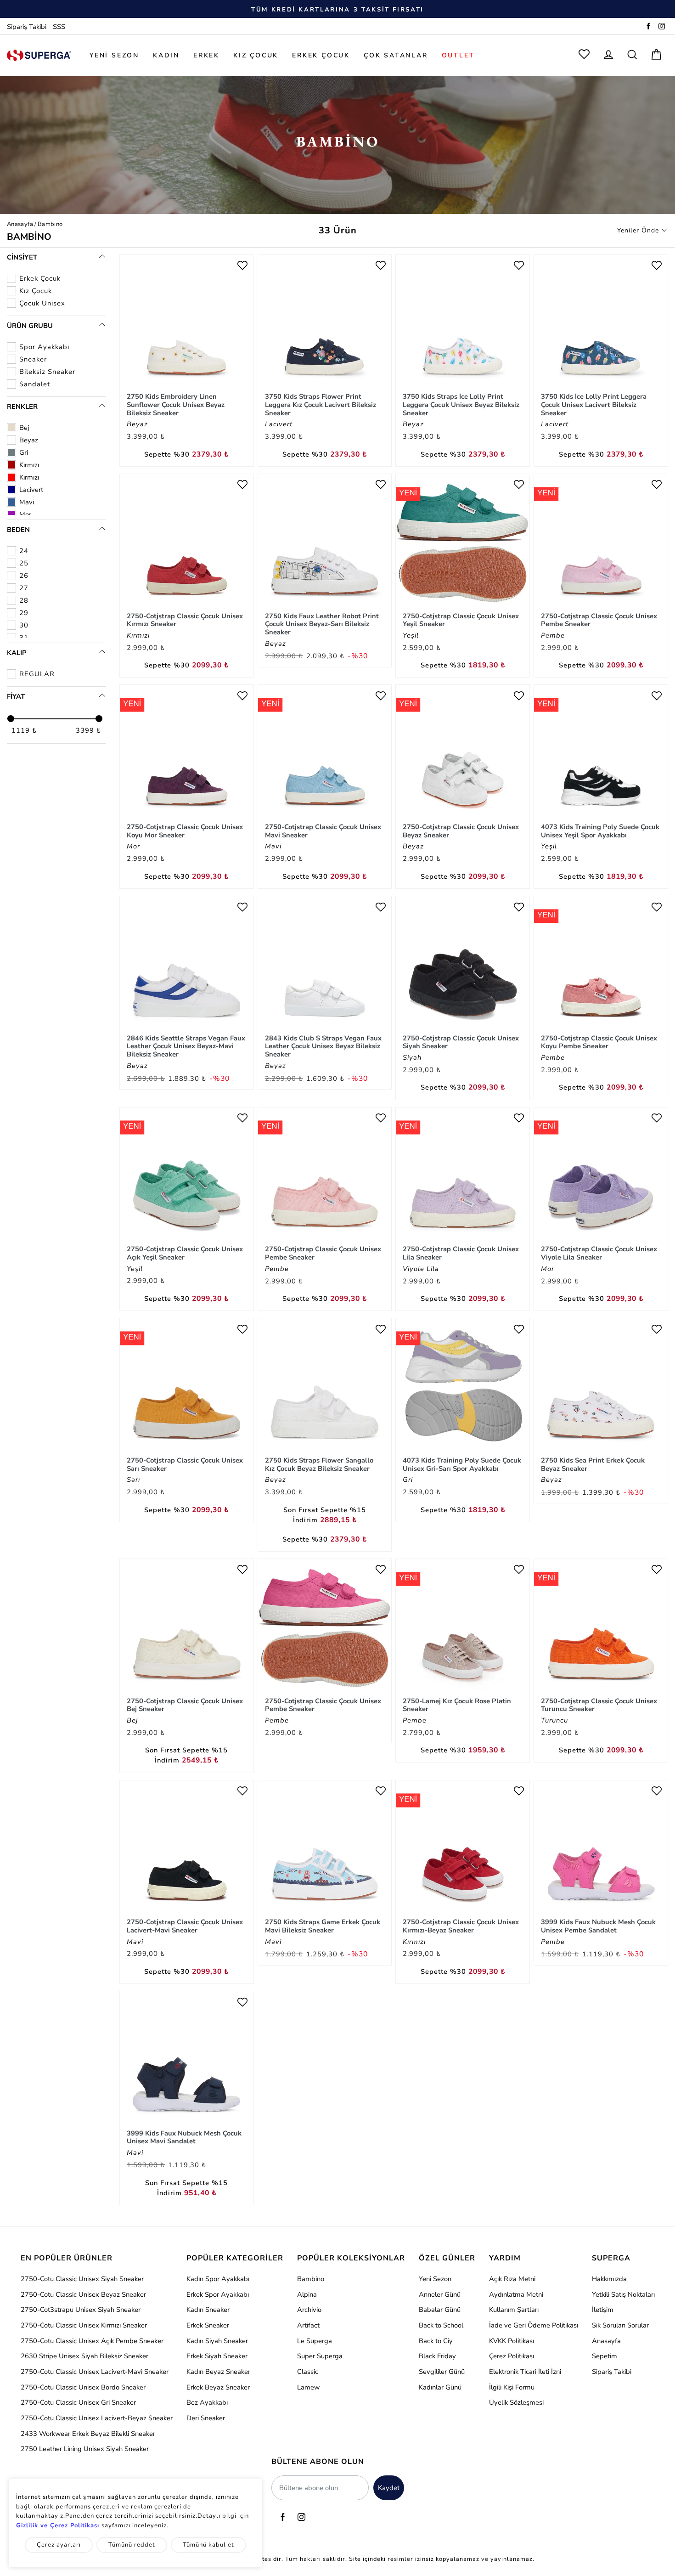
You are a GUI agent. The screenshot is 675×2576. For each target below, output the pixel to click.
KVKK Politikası (512, 2341)
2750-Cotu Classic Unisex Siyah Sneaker (82, 2279)
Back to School (441, 2325)
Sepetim (605, 2356)
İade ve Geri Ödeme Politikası (534, 2325)
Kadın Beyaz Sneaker (218, 2372)
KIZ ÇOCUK (256, 55)
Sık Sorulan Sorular (620, 2325)
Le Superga (315, 2341)
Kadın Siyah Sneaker (217, 2341)
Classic (308, 2372)
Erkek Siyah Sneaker (217, 2356)
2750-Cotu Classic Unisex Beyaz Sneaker (83, 2294)
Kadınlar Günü (440, 2387)
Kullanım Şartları (514, 2310)
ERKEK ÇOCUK (321, 55)
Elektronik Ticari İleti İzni (525, 2372)
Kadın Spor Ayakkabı (218, 2279)
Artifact (308, 2325)
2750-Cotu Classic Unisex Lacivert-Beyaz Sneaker (97, 2418)
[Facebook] (648, 27)
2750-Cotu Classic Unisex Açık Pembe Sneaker (92, 2341)
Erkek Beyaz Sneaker (218, 2387)
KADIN (166, 55)
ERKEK (206, 55)
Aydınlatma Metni (516, 2294)
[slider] (11, 719)
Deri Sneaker (206, 2418)
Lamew (308, 2387)
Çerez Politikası (512, 2356)
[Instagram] (662, 27)
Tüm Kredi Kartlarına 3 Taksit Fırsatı (337, 10)
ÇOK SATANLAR (396, 55)
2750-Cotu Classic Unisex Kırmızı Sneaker (84, 2325)
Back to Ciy (436, 2341)
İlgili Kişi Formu (512, 2387)
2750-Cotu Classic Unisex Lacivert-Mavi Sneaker (95, 2372)
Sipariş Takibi (27, 27)
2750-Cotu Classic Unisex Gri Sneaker (78, 2402)
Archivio (309, 2310)
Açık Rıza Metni (512, 2279)
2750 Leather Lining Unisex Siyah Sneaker (85, 2449)
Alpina (307, 2294)
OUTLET (458, 55)
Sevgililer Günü (442, 2372)
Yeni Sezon (435, 2279)
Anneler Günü (440, 2294)
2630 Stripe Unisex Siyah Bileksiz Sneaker (84, 2356)
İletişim (603, 2310)
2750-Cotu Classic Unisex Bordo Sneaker (83, 2387)
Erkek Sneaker (208, 2325)
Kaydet (389, 2488)
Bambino (311, 2279)
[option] (337, 9)
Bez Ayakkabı (207, 2402)
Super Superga (320, 2356)
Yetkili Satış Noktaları (623, 2294)
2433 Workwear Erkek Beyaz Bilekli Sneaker (88, 2434)
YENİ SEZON (114, 55)
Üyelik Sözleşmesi (516, 2402)
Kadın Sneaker (208, 2310)
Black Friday (437, 2356)
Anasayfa (20, 224)
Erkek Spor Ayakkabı (218, 2294)
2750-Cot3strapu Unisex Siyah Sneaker (81, 2310)
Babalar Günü (440, 2310)
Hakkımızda (609, 2279)
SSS (59, 27)
